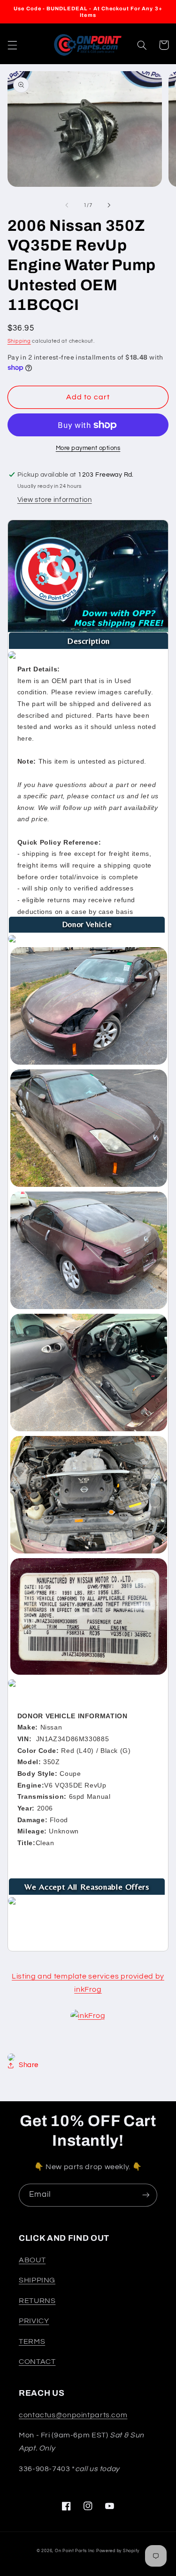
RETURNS (37, 2301)
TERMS (32, 2341)
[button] (12, 45)
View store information (55, 500)
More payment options (88, 448)
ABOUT (32, 2260)
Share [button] (29, 2065)
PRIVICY (34, 2321)
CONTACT (37, 2362)
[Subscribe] (146, 2195)
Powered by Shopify (118, 2551)
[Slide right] (109, 206)
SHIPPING (37, 2280)
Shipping (19, 341)
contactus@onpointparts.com (73, 2415)
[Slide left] (67, 206)
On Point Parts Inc (75, 2551)
